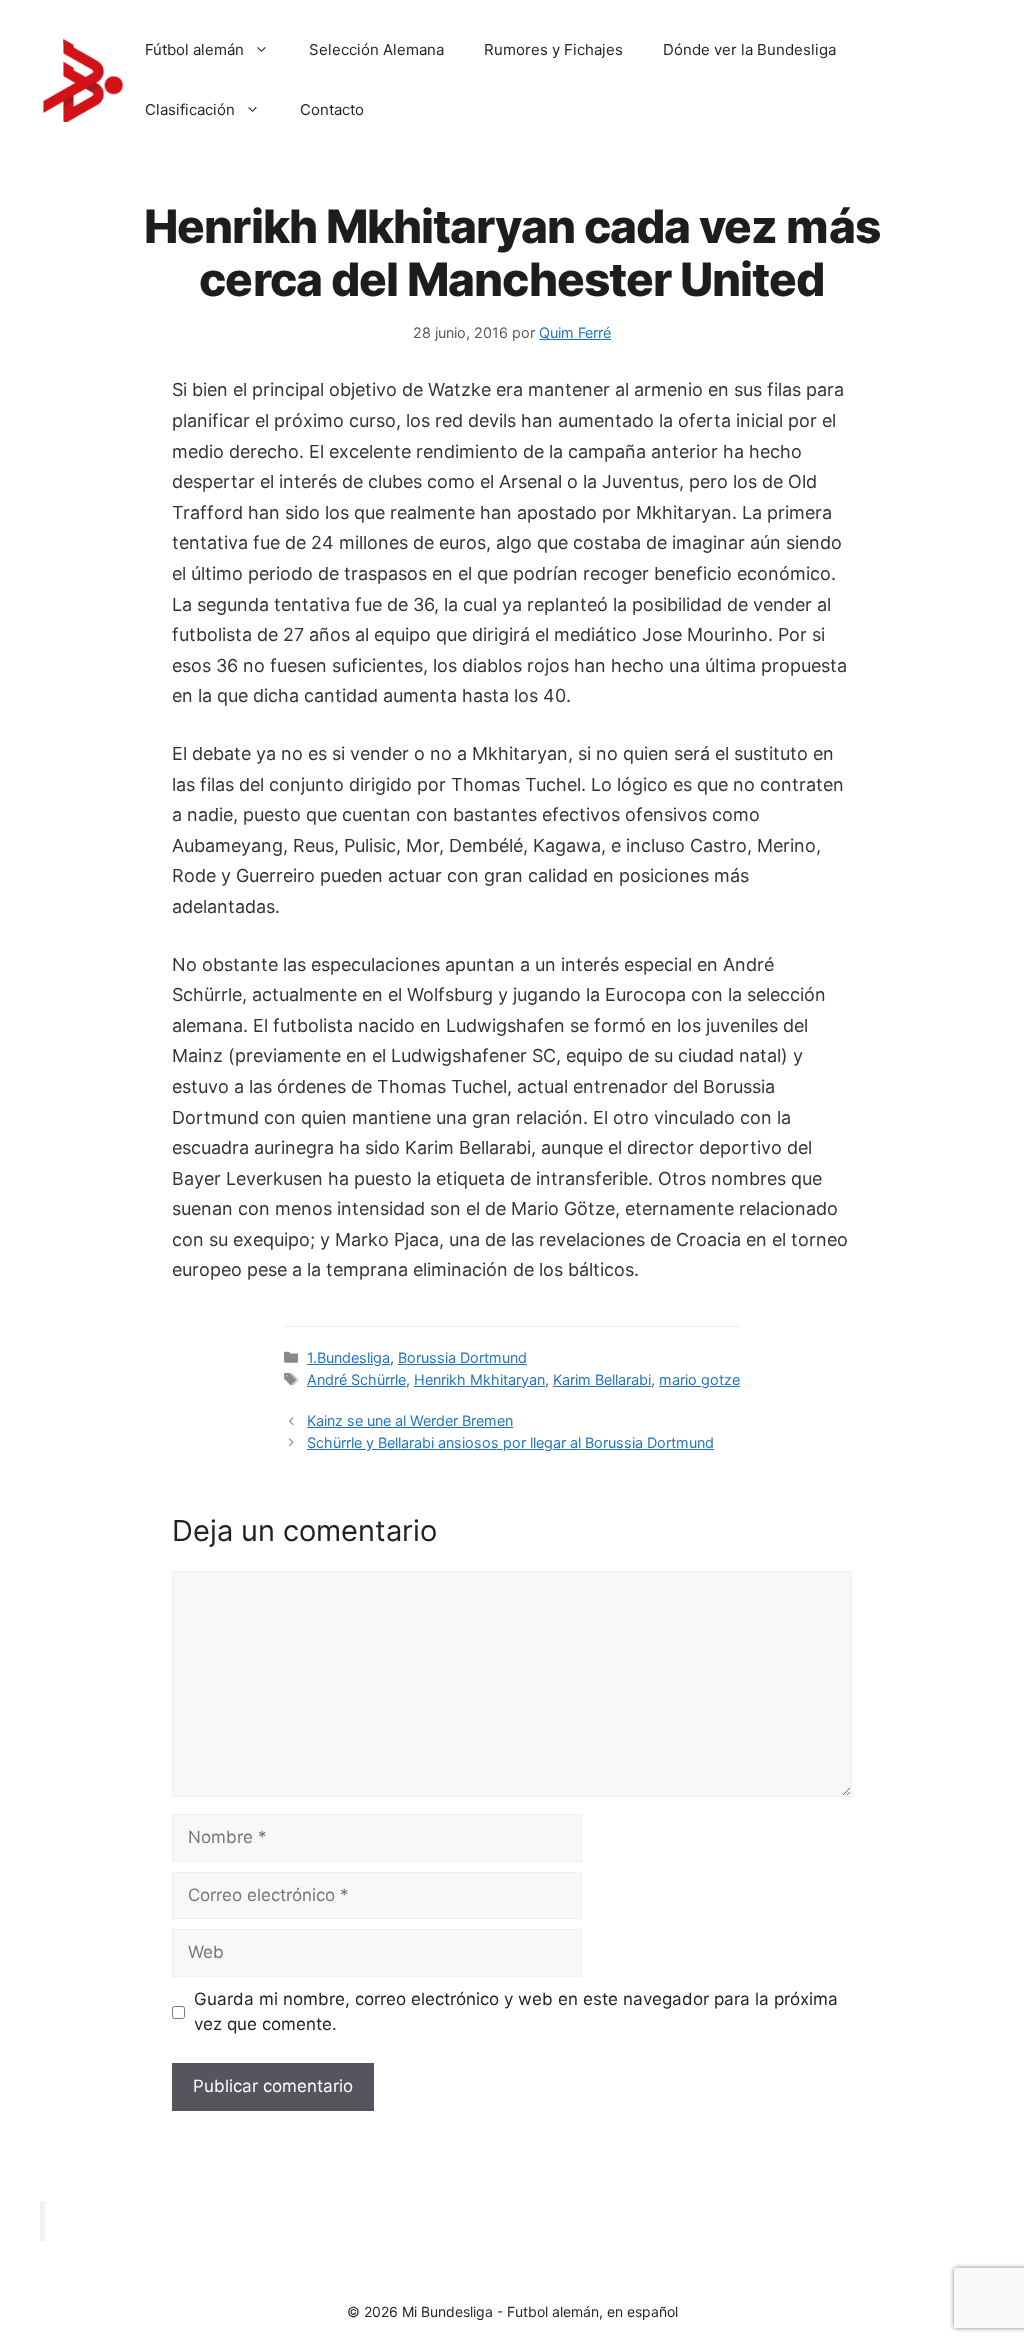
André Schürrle (356, 1379)
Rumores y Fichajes (553, 49)
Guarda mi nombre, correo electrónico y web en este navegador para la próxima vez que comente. (516, 2012)
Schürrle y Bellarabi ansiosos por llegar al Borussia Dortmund (510, 1442)
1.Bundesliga (348, 1357)
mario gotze (699, 1379)
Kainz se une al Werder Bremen (410, 1420)
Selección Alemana (376, 49)
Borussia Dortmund (462, 1357)
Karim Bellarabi (602, 1379)
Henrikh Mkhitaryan (479, 1379)
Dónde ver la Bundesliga (749, 49)
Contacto (332, 109)
